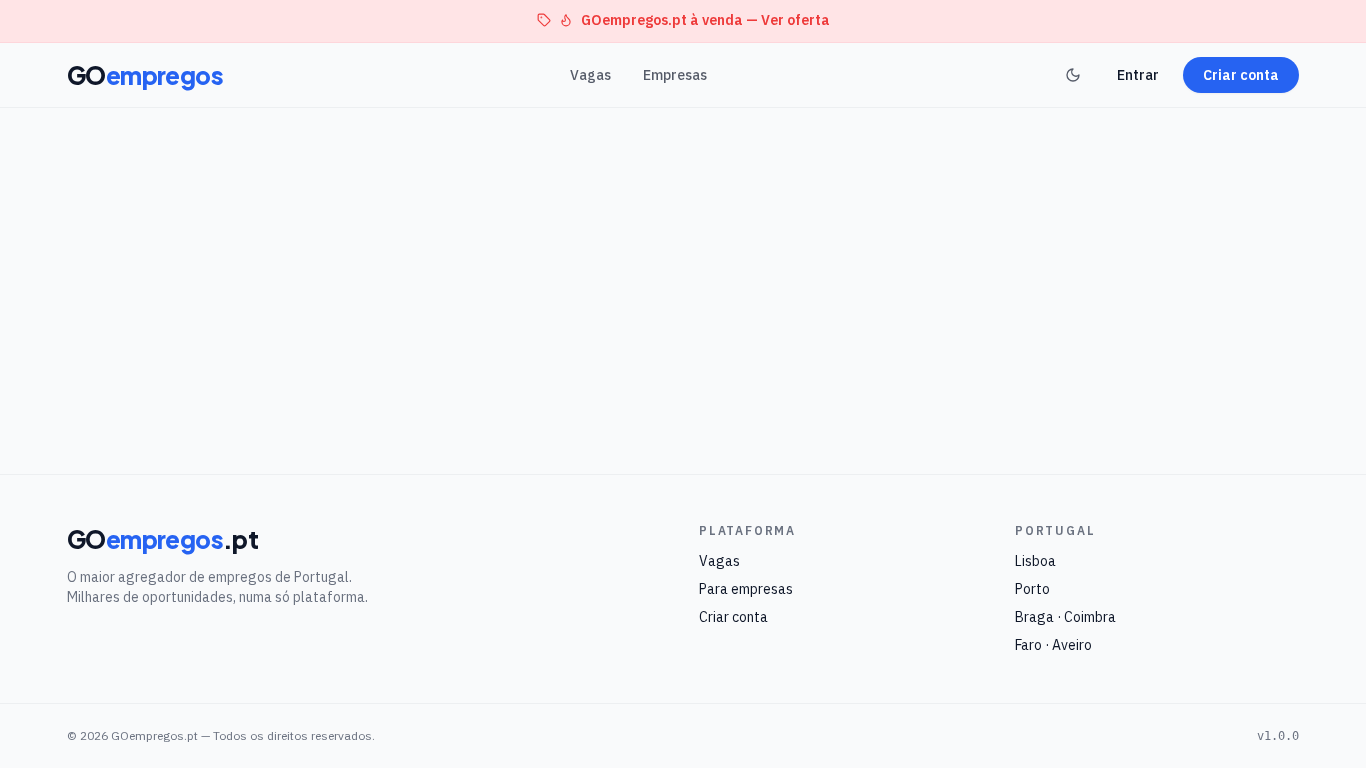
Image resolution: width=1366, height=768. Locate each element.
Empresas (675, 75)
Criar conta (1241, 75)
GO (145, 75)
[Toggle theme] (1073, 75)
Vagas (590, 75)
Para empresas (746, 589)
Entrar (1138, 75)
